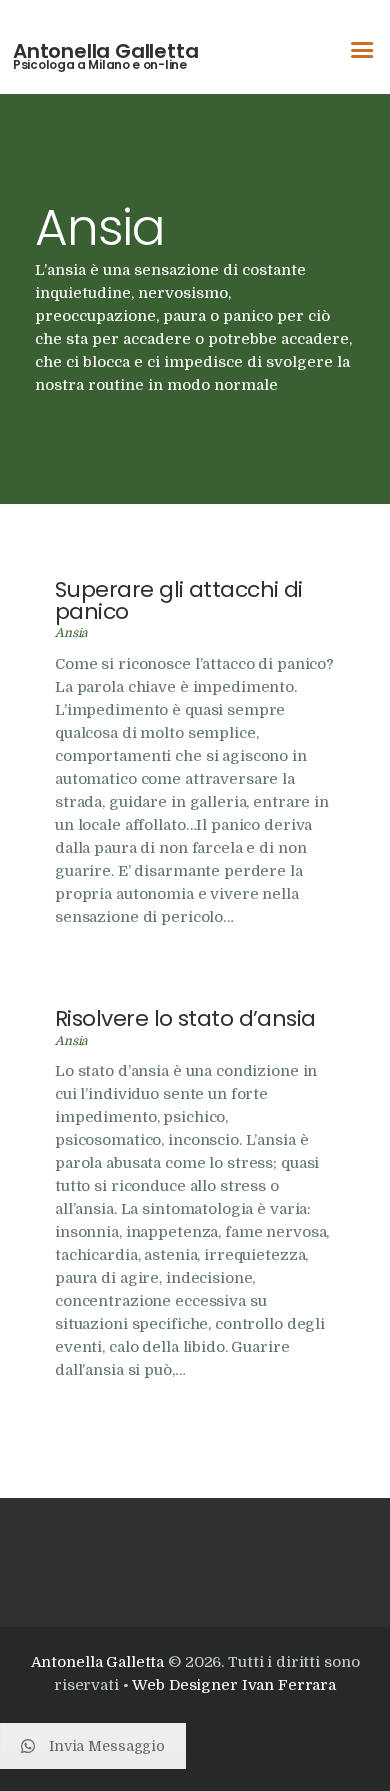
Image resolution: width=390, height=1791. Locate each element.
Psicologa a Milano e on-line (100, 65)
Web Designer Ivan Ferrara (234, 1685)
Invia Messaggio (107, 1746)
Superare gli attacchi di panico (179, 601)
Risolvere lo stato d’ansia (185, 1019)
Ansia (71, 633)
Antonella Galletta (105, 51)
